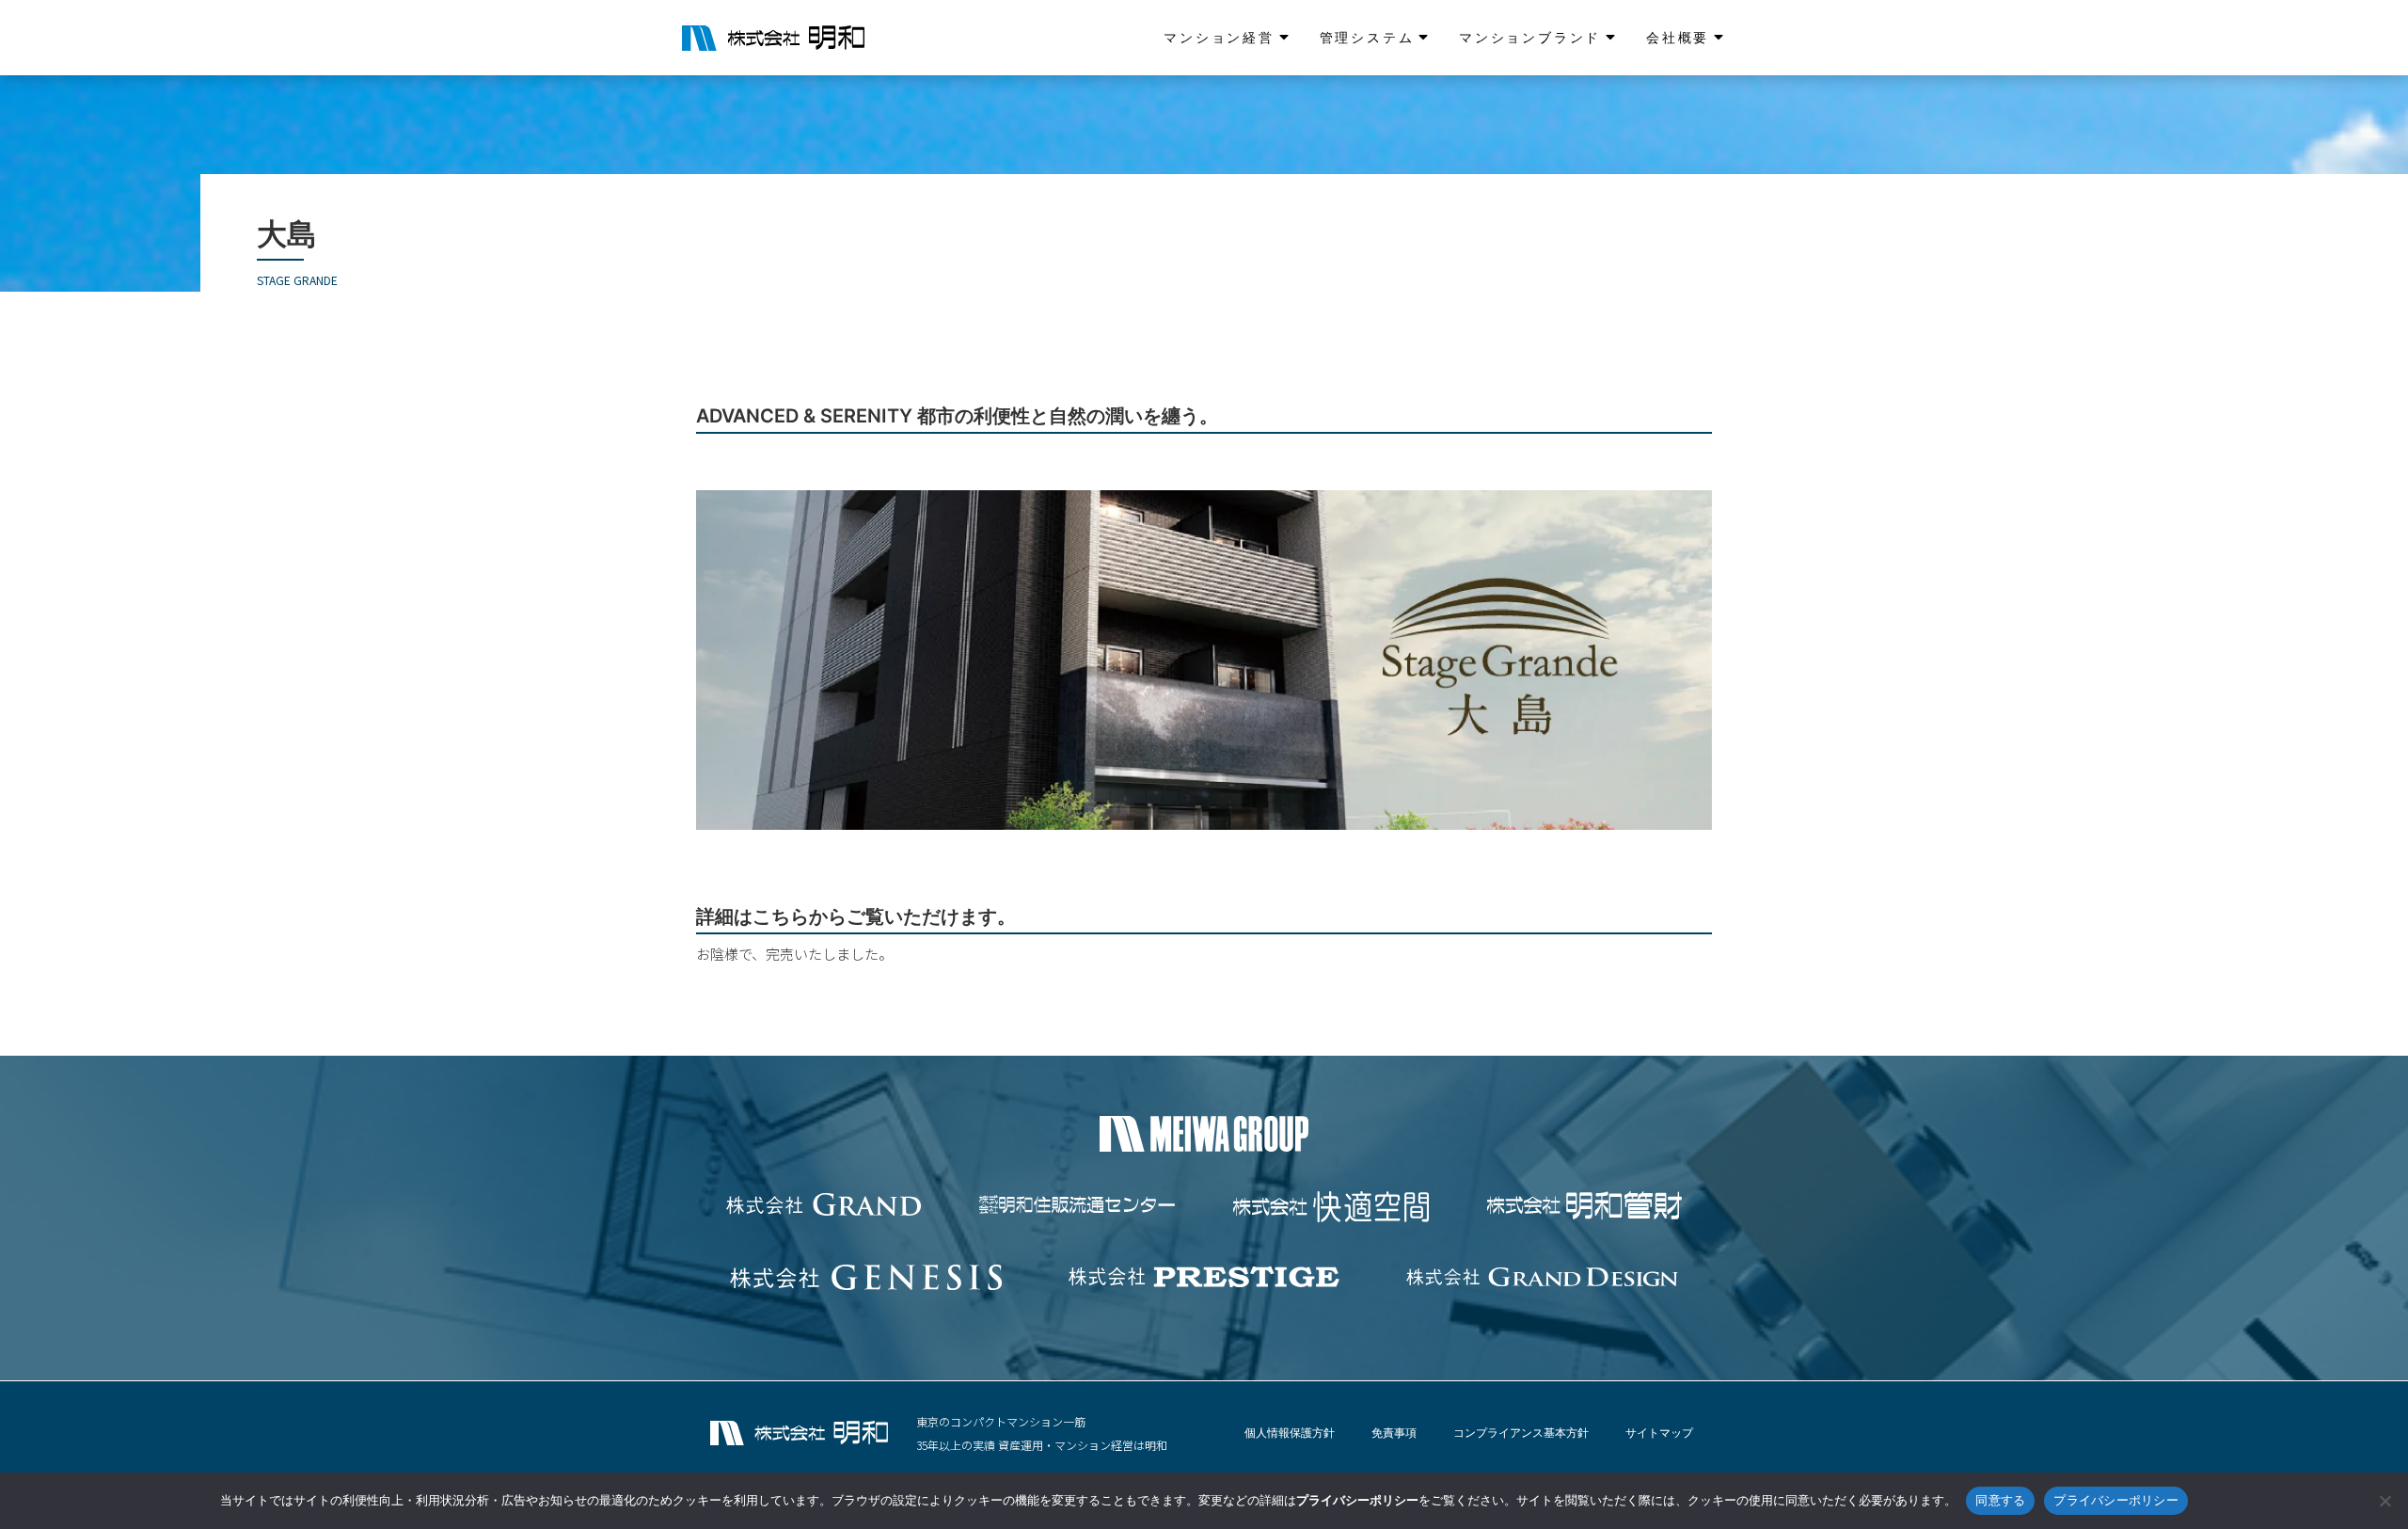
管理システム (1367, 37)
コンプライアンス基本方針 (1521, 1433)
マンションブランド (1530, 37)
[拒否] (2384, 1501)
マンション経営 (1219, 37)
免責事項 (1394, 1433)
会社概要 (1678, 37)
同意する (2000, 1500)
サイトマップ (1659, 1433)
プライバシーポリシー (2116, 1500)
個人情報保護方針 (1290, 1433)
